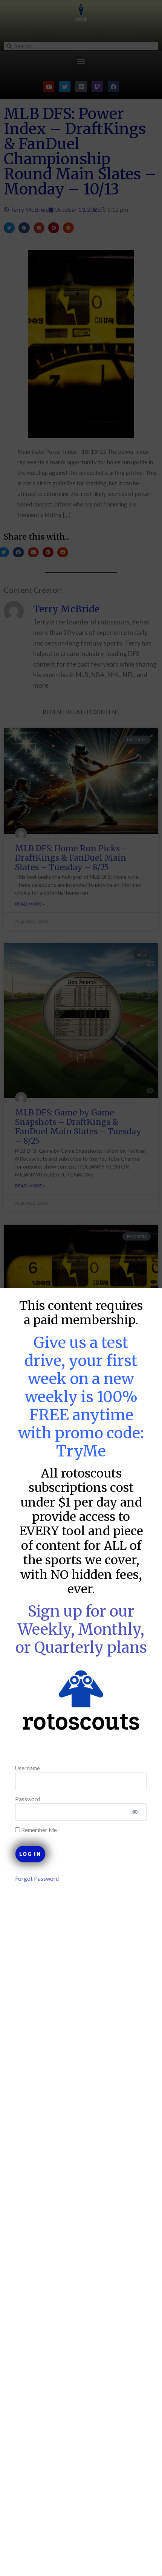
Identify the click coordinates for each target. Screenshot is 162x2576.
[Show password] (135, 1812)
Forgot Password (37, 1878)
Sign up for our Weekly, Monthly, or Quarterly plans (81, 1629)
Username (28, 1768)
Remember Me (38, 1830)
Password (28, 1799)
